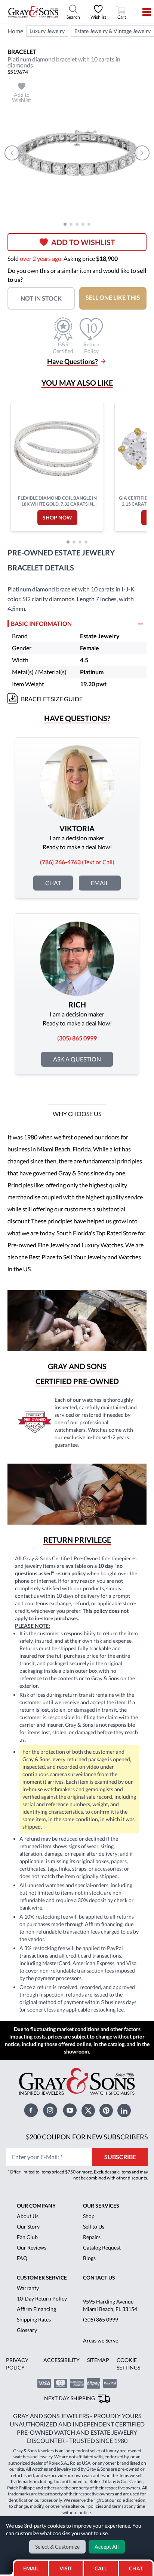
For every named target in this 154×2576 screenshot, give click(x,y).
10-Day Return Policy (42, 2298)
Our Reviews (32, 2247)
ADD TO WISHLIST (83, 242)
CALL (101, 2568)
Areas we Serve (101, 2340)
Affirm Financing (36, 2309)
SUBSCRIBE (120, 2157)
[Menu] (142, 12)
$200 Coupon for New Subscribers (87, 2137)
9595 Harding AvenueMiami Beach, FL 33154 (110, 2305)
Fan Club (27, 2237)
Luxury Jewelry (47, 31)
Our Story (28, 2226)
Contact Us (99, 2277)
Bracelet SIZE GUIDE (52, 699)
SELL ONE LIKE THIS (113, 297)
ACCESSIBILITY (61, 2360)
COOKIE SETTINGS (128, 2364)
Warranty (28, 2288)
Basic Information (41, 623)
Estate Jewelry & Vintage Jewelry (113, 31)
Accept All (107, 2547)
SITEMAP (98, 2360)
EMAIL (31, 2568)
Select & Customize (57, 2547)
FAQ (22, 2258)
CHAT (138, 2566)
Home (15, 31)
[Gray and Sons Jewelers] (33, 12)
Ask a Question (77, 1059)
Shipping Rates (34, 2319)
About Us (28, 2216)
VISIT (66, 2568)
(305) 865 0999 (101, 2319)
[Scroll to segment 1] (65, 224)
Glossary (27, 2330)
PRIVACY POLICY (17, 2364)
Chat (53, 883)
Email (100, 883)
